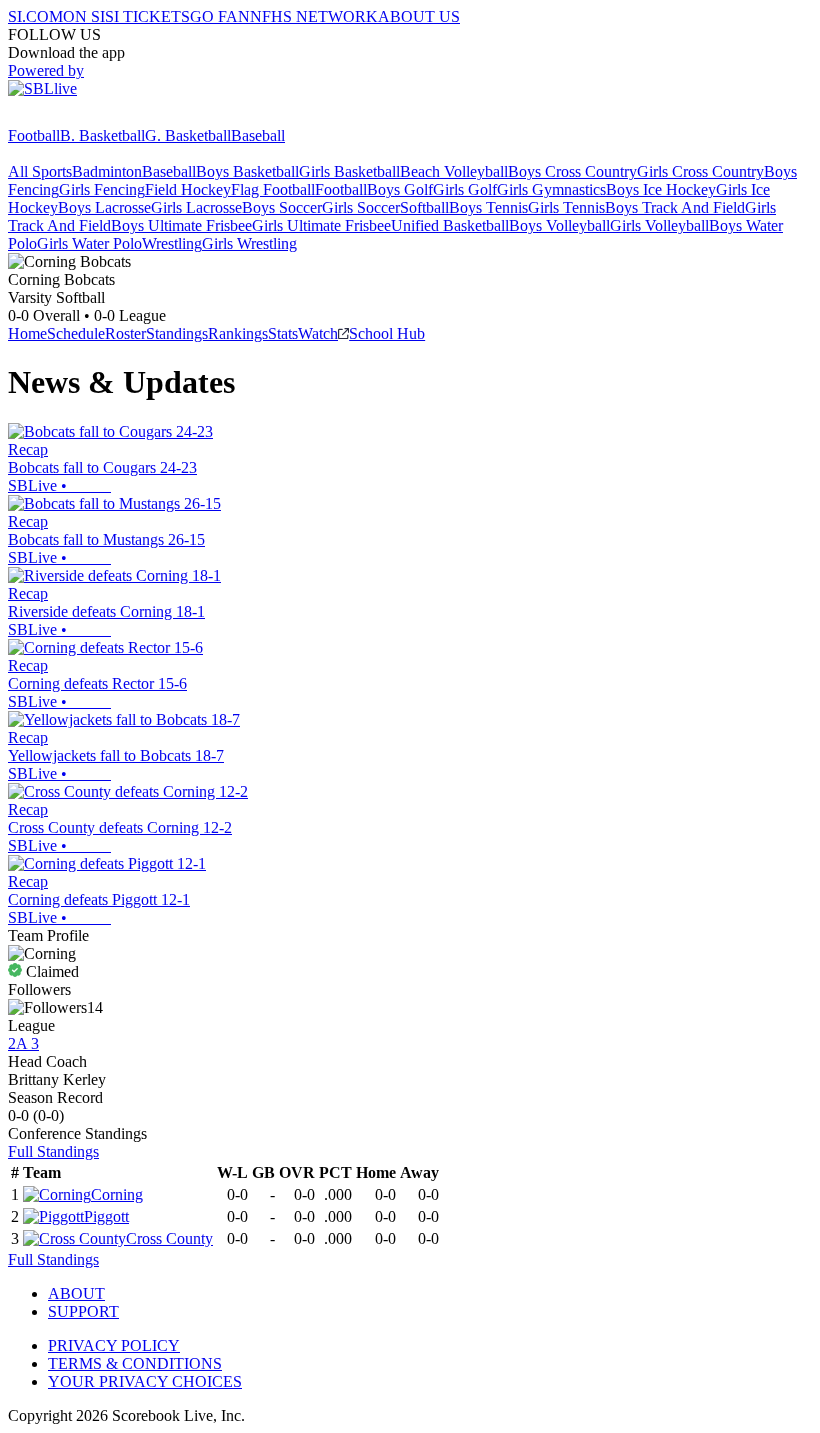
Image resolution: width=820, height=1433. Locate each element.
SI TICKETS (147, 16)
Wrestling (172, 243)
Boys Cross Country (572, 171)
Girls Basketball (349, 171)
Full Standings (53, 1151)
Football (34, 135)
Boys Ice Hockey (661, 189)
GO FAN (220, 16)
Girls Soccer (361, 207)
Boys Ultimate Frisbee (181, 225)
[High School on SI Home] (85, 117)
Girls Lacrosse (196, 207)
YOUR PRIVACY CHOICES (145, 1381)
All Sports (40, 171)
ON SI (84, 16)
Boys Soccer (282, 207)
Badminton (107, 171)
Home (27, 333)
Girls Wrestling (249, 243)
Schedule (76, 333)
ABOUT (76, 1293)
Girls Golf (465, 189)
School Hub (387, 333)
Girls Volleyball (659, 225)
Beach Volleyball (454, 171)
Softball (424, 207)
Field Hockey (188, 189)
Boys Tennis (488, 207)
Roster (125, 333)
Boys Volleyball (559, 225)
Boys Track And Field (675, 207)
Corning (117, 1194)
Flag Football (273, 189)
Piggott (106, 1216)
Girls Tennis (566, 207)
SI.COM (35, 16)
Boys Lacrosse (104, 207)
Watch (318, 333)
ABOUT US (419, 16)
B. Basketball (102, 135)
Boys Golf (400, 189)
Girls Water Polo (89, 243)
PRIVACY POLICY (114, 1345)
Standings (177, 333)
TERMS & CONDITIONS (135, 1363)
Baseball (258, 135)
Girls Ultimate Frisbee (321, 225)
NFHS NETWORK (314, 16)
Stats (283, 333)
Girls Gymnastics (551, 189)
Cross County (169, 1238)
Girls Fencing (102, 189)
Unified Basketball (450, 225)
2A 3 (23, 1043)
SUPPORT (83, 1311)
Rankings (238, 333)
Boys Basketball (247, 171)
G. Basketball (188, 135)
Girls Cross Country (700, 171)
